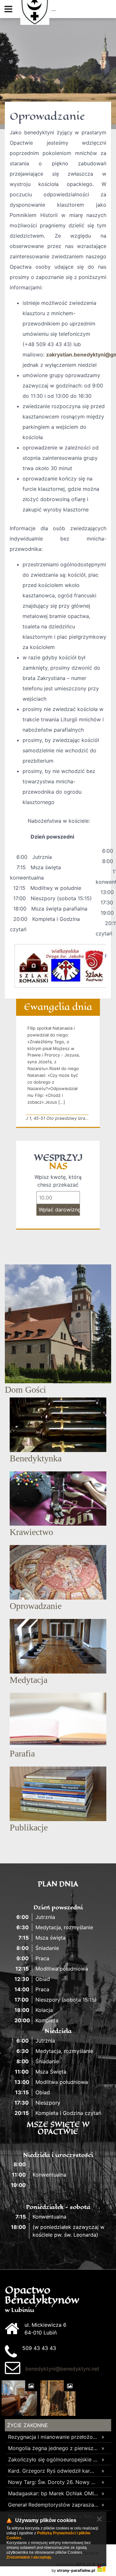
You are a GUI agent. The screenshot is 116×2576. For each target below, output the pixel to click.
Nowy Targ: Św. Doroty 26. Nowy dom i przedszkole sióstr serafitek (53, 2482)
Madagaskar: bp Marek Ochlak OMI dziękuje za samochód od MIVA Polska (53, 2493)
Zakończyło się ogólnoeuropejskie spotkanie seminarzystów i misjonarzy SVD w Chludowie (53, 2459)
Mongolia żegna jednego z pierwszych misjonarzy (53, 2448)
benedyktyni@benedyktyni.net (62, 2369)
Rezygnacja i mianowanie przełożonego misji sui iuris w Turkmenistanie (53, 2437)
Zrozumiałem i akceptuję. (29, 2557)
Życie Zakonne (28, 2425)
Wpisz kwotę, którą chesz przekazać (58, 1181)
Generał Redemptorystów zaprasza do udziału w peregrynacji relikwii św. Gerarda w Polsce (53, 2505)
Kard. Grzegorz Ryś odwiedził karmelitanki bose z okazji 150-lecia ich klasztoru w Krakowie (53, 2471)
